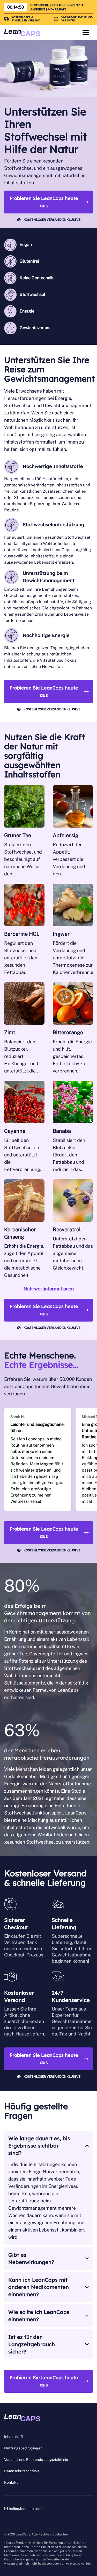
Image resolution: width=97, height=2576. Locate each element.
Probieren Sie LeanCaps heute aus (44, 202)
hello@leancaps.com (26, 2509)
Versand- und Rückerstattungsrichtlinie (36, 2460)
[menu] (86, 32)
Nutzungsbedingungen (23, 2448)
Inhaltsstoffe (15, 2437)
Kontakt (11, 2482)
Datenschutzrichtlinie (22, 2471)
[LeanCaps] (22, 33)
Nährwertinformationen (49, 1289)
